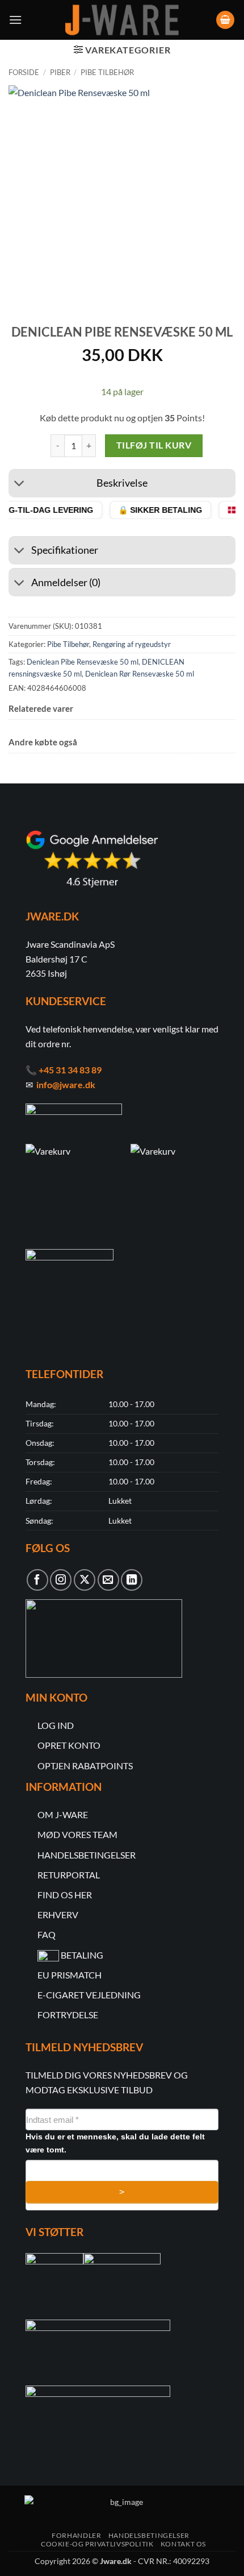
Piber (60, 72)
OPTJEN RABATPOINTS (85, 1766)
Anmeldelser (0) (66, 582)
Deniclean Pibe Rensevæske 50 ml (83, 662)
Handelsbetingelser (149, 2535)
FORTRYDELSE (68, 2015)
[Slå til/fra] (20, 485)
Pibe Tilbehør (107, 72)
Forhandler (76, 2535)
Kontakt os (183, 2544)
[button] (15, 20)
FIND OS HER (65, 1895)
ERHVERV (58, 1915)
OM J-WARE (63, 1814)
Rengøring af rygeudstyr (132, 644)
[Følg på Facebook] (37, 1580)
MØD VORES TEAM (77, 1834)
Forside (24, 72)
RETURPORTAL (69, 1875)
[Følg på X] (85, 1580)
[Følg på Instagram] (61, 1580)
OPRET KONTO (69, 1745)
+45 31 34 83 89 (70, 1070)
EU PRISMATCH (70, 1975)
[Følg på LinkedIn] (132, 1580)
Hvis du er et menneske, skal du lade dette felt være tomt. (115, 2143)
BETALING (82, 1955)
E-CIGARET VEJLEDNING (89, 1995)
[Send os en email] (108, 1580)
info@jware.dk (66, 1084)
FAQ (47, 1934)
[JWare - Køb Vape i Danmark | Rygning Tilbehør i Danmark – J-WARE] (122, 20)
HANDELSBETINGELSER (87, 1855)
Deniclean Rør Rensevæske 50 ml (140, 674)
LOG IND (56, 1725)
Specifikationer (65, 550)
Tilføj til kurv (154, 445)
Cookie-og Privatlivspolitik (97, 2544)
